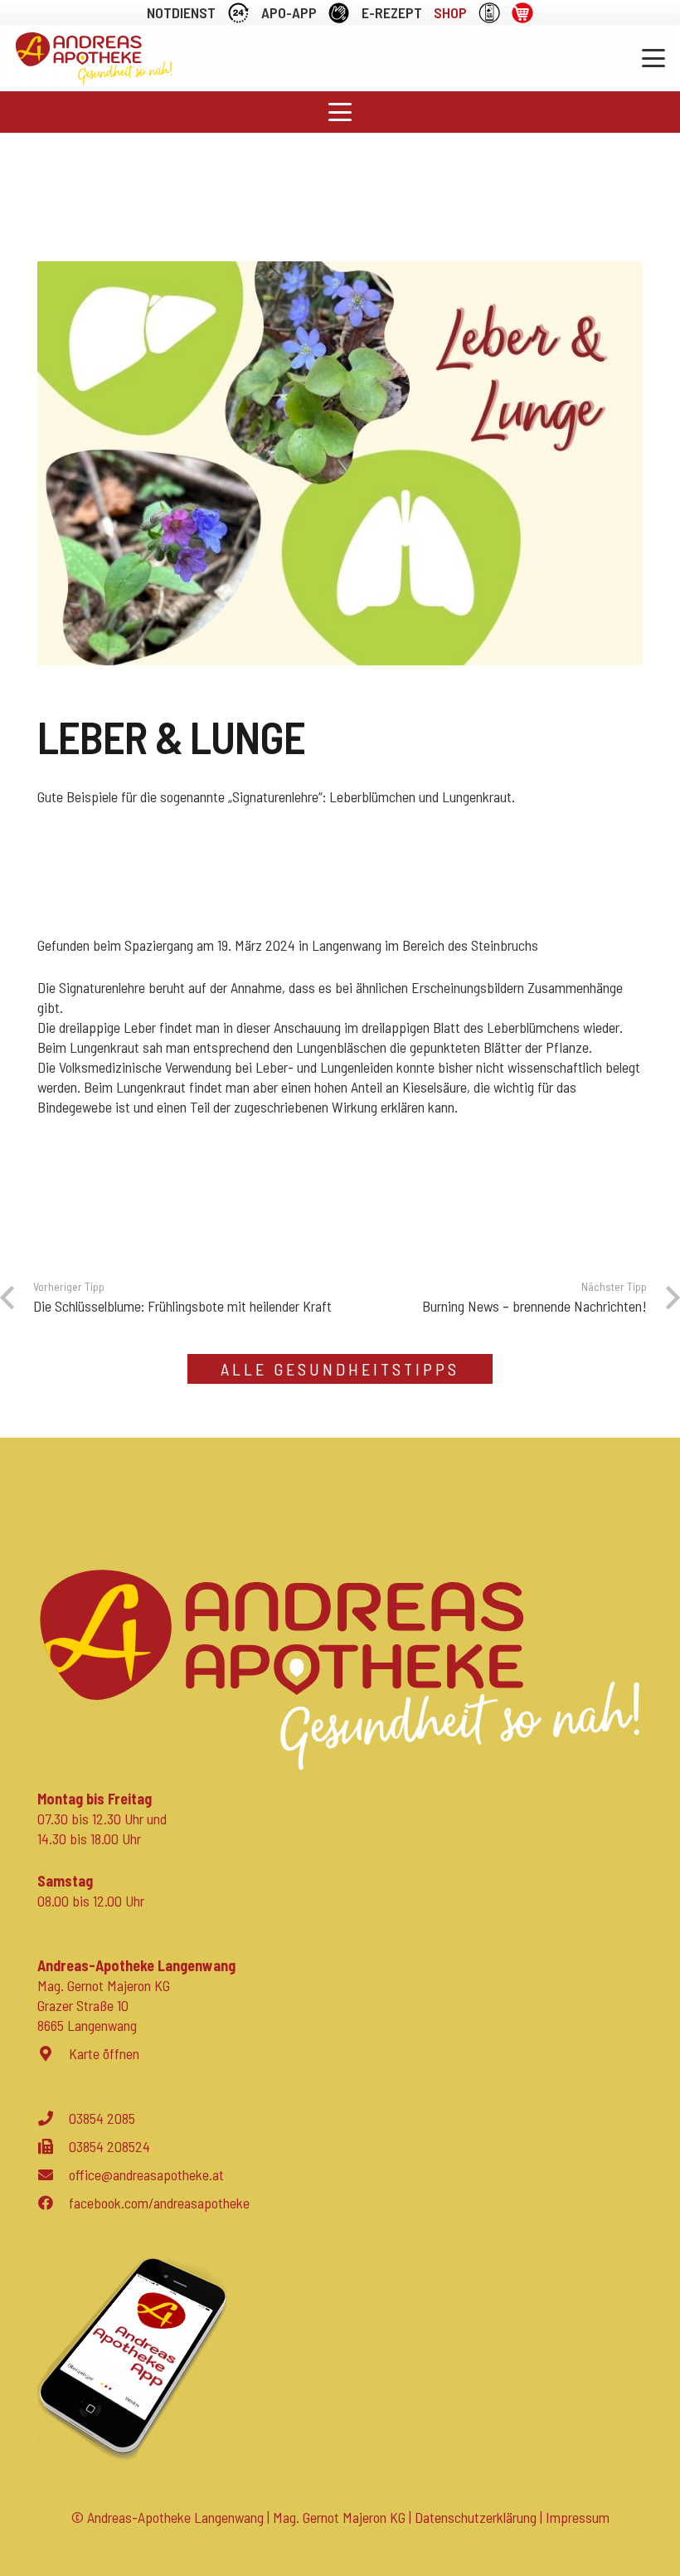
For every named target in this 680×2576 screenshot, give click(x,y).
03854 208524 (109, 2146)
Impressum (578, 2517)
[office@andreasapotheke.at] (53, 2174)
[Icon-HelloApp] (339, 13)
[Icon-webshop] (522, 13)
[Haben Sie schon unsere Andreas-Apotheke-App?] (340, 2359)
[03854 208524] (53, 2146)
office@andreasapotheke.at (146, 2174)
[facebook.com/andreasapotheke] (53, 2203)
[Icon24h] (238, 13)
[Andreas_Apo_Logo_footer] (340, 1670)
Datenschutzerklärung (476, 2517)
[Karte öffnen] (53, 2053)
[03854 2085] (53, 2118)
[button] (654, 58)
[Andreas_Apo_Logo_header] (94, 58)
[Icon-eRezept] (489, 13)
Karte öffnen (104, 2053)
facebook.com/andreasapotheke (159, 2203)
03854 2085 (102, 2118)
